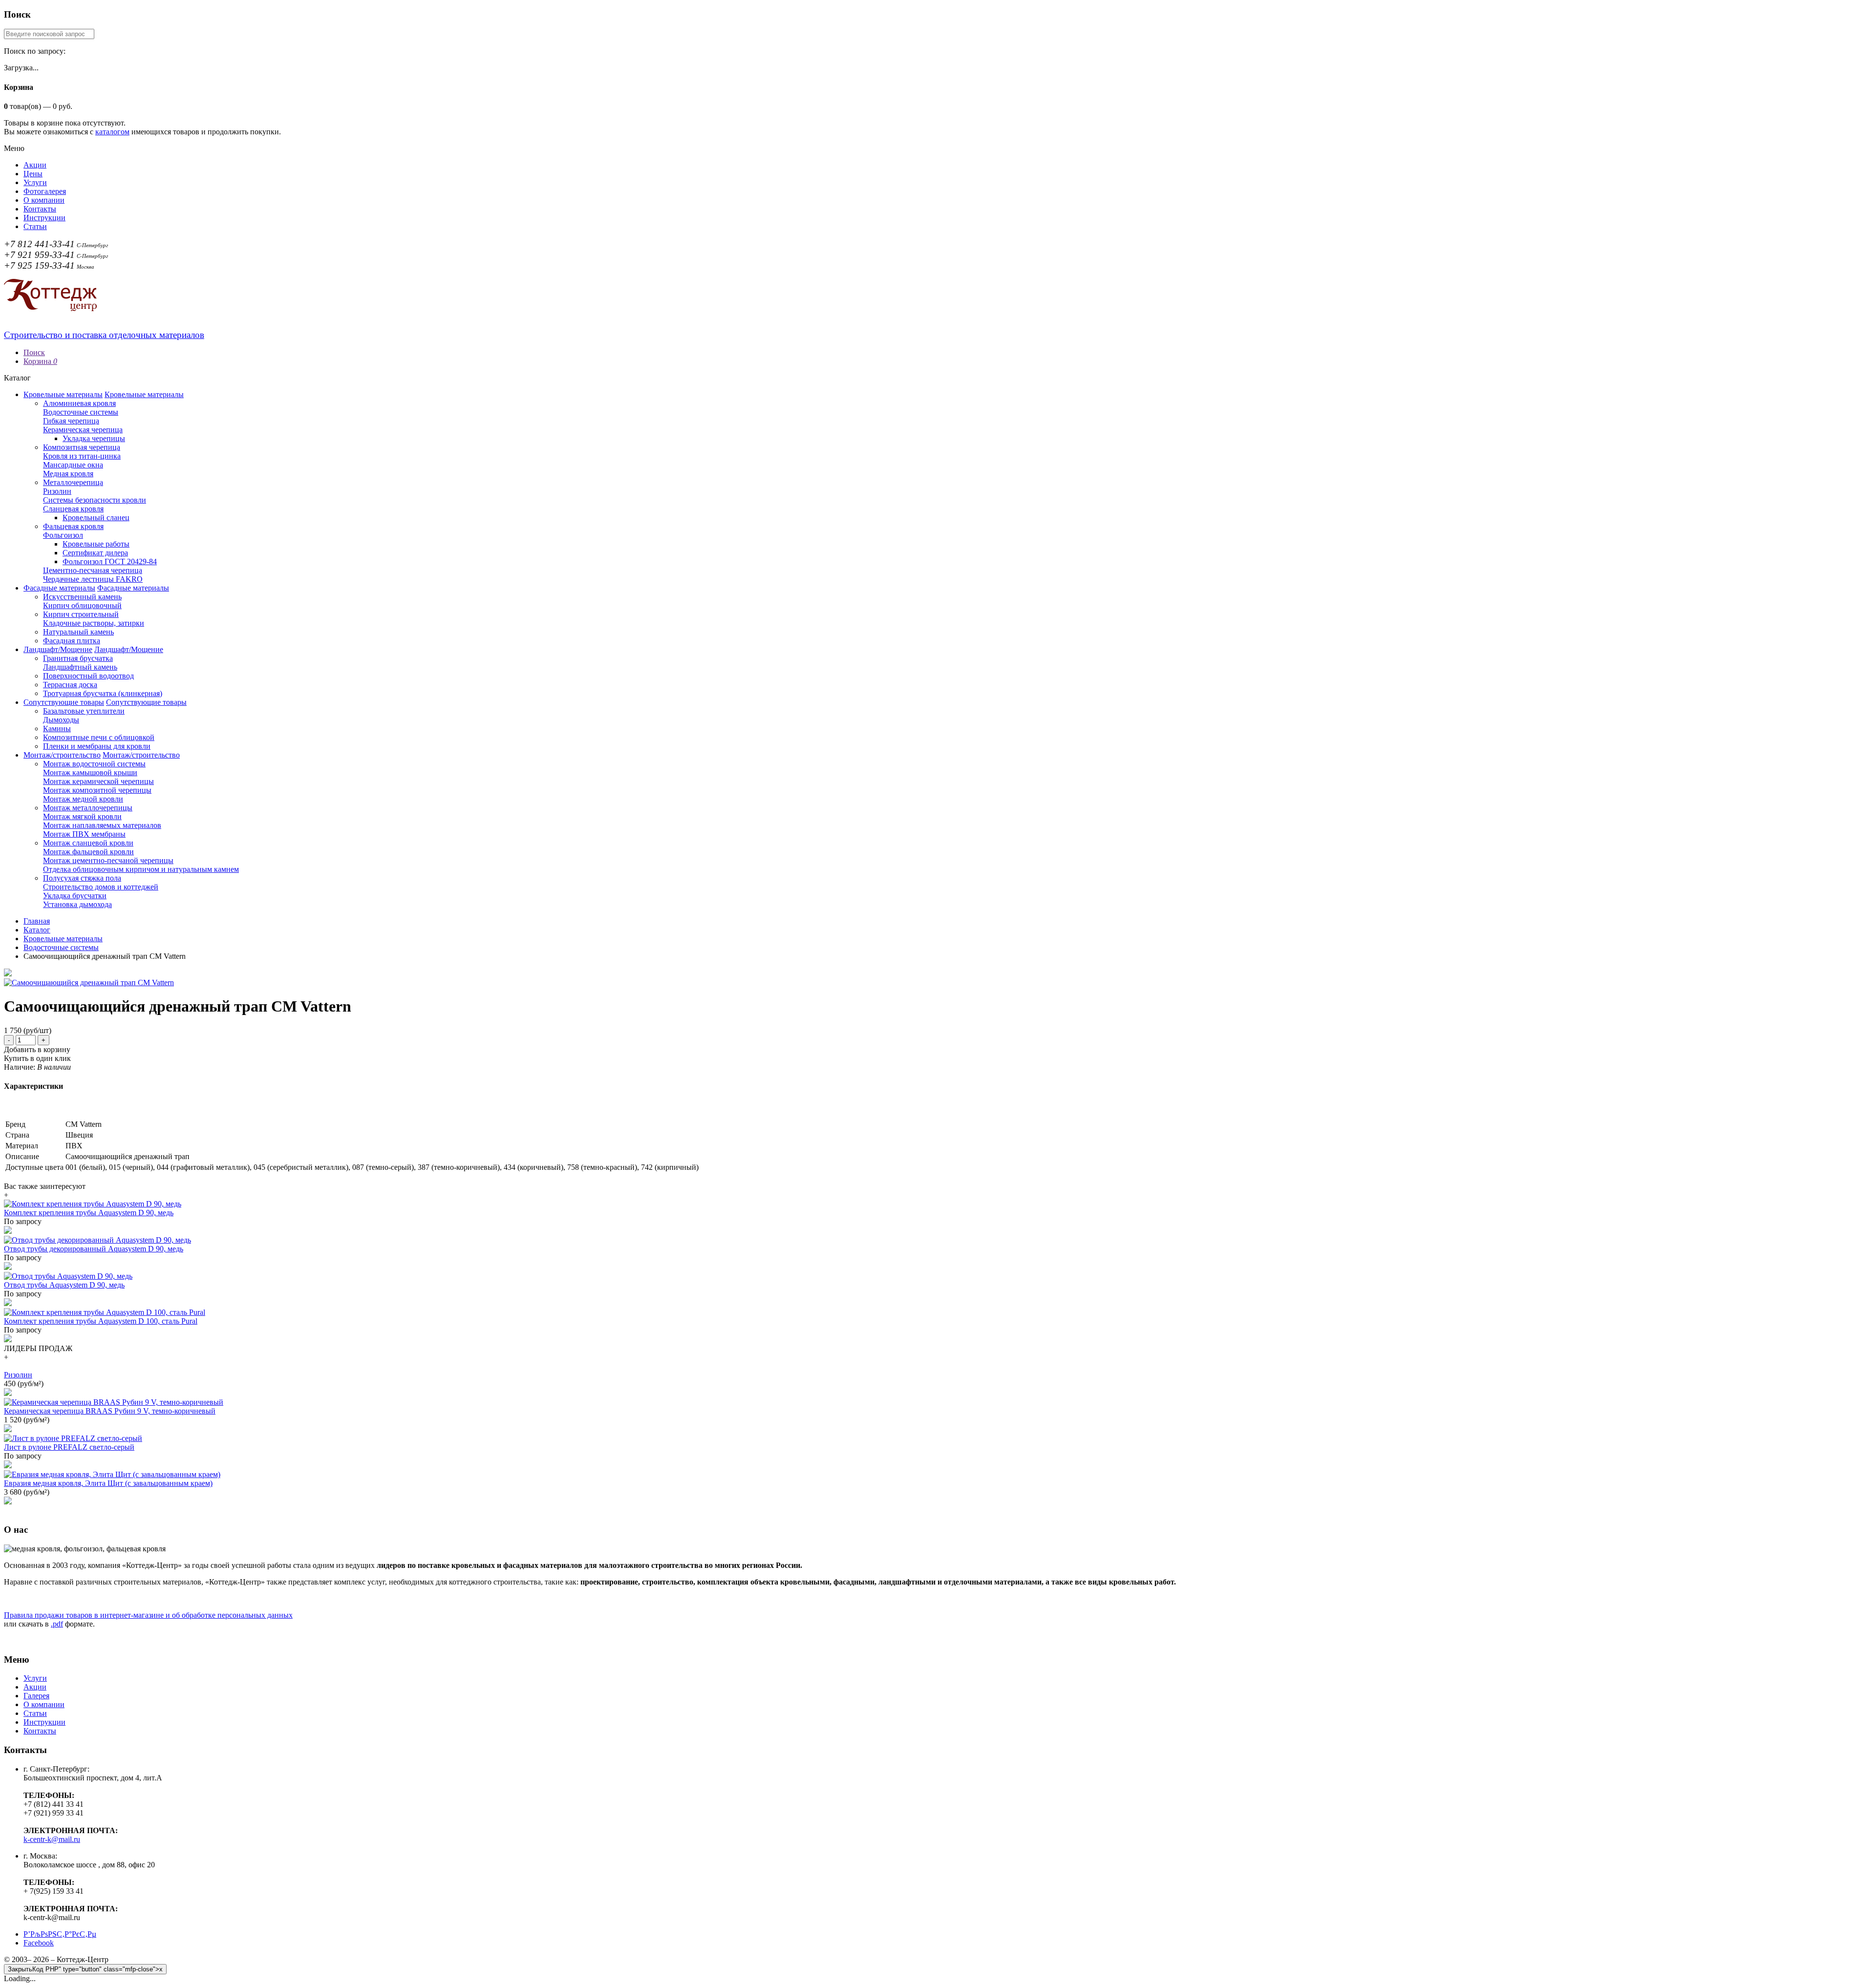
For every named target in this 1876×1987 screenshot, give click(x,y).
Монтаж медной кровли (83, 799)
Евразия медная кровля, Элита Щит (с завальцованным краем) (108, 1483)
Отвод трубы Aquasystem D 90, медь (64, 1285)
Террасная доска (70, 685)
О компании (44, 200)
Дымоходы (61, 720)
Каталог (37, 930)
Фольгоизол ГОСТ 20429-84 (110, 561)
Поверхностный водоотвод (88, 676)
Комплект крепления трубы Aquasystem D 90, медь (89, 1213)
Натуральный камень (78, 632)
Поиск (34, 352)
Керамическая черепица (83, 430)
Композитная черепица (82, 447)
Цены (33, 174)
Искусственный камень (82, 597)
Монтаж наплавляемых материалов (102, 825)
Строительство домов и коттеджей (101, 887)
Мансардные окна (73, 465)
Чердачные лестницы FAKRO (93, 579)
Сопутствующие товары (64, 702)
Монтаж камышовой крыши (90, 772)
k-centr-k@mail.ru (52, 1839)
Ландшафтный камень (80, 667)
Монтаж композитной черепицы (97, 790)
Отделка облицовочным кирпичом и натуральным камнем (141, 869)
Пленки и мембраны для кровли (97, 746)
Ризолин (57, 491)
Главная (37, 921)
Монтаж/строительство (62, 755)
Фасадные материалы (59, 588)
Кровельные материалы (63, 394)
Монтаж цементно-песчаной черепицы (108, 860)
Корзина (40, 361)
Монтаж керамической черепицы (98, 781)
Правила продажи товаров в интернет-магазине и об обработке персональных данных (148, 1615)
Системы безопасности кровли (95, 500)
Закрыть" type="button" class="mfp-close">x (85, 1969)
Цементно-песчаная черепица (93, 570)
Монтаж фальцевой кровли (88, 852)
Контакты (40, 209)
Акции (35, 165)
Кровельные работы (96, 544)
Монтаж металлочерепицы (88, 808)
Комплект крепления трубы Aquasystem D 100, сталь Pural (101, 1321)
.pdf (57, 1624)
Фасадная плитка (72, 641)
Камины (57, 729)
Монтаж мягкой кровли (82, 816)
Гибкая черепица (71, 421)
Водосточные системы (81, 412)
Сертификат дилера (95, 553)
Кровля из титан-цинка (82, 456)
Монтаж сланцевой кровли (88, 843)
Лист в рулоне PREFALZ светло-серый (69, 1447)
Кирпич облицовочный (82, 605)
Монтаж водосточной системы (94, 764)
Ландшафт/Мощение (58, 649)
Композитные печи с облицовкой (99, 737)
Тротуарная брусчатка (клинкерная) (103, 693)
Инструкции (44, 218)
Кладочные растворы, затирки (94, 623)
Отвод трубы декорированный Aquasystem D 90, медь (94, 1249)
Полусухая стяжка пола (82, 878)
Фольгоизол (63, 535)
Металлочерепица (73, 482)
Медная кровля (68, 474)
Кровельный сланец (96, 518)
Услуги (35, 182)
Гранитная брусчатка (78, 658)
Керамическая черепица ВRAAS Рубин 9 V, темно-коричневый (110, 1411)
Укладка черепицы (94, 438)
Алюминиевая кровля (79, 403)
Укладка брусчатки (75, 896)
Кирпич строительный (81, 614)
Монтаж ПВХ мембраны (84, 834)
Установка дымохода (77, 904)
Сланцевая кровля (73, 509)
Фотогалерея (45, 191)
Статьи (35, 226)
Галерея (36, 1696)
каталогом (112, 132)
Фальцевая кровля (73, 526)
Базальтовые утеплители (84, 711)
